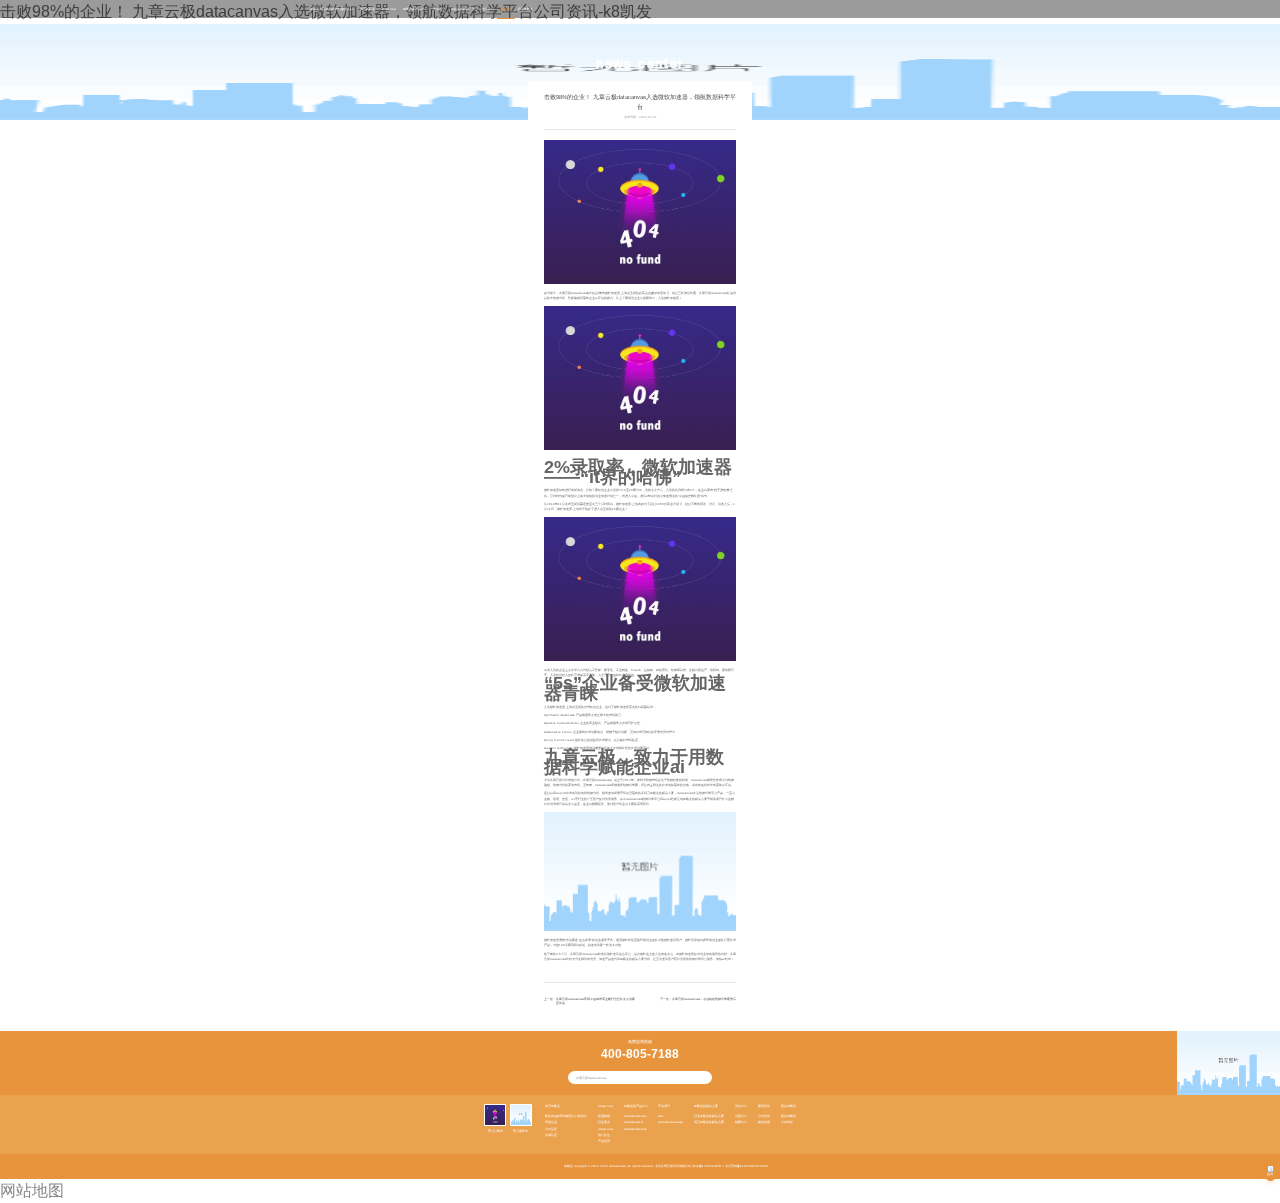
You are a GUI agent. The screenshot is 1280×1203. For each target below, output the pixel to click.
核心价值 (604, 1135)
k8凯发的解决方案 (463, 9)
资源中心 (488, 9)
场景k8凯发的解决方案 (709, 1122)
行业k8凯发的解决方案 (709, 1116)
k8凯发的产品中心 (415, 9)
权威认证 (551, 1135)
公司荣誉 (551, 1129)
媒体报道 (764, 1122)
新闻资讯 (506, 9)
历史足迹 (551, 1122)
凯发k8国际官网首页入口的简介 (566, 1116)
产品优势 (604, 1141)
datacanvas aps (635, 1116)
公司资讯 (764, 1116)
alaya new (388, 9)
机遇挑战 (604, 1116)
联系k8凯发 (525, 9)
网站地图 (32, 1190)
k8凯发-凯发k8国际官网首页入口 (331, 9)
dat (660, 1116)
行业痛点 (604, 1122)
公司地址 (787, 1122)
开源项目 (439, 9)
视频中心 (741, 1122)
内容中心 (741, 1116)
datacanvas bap (635, 1129)
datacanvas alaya (670, 1122)
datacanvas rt (633, 1122)
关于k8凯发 (367, 9)
